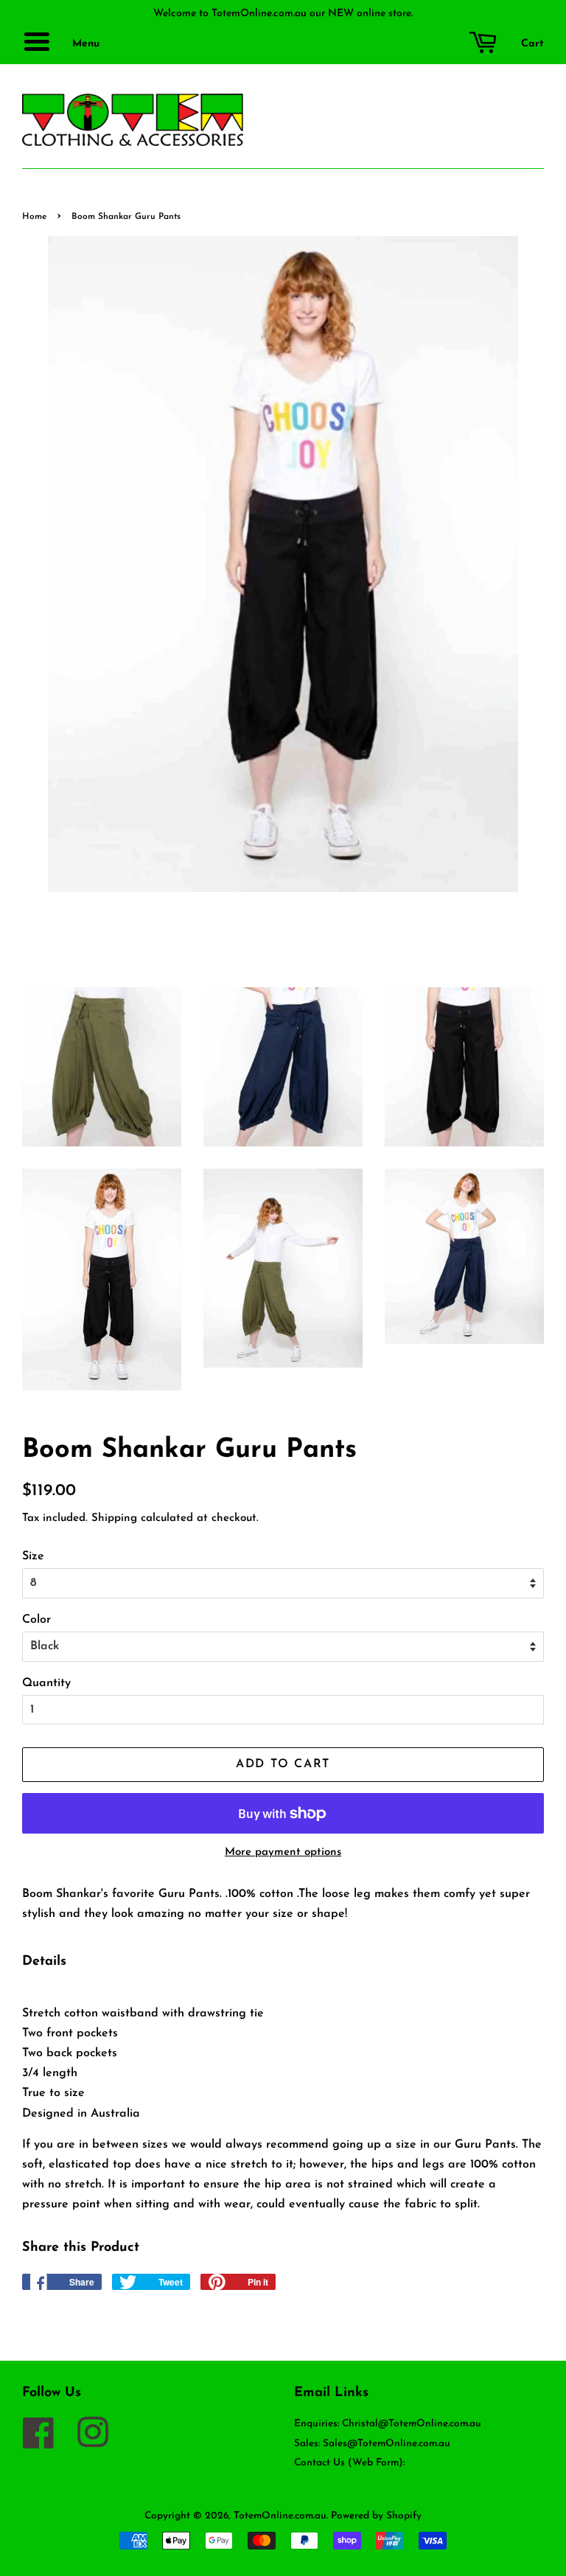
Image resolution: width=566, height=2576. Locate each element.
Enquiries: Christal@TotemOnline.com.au (388, 2424)
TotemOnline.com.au (280, 2516)
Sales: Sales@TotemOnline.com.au (372, 2444)
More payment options (283, 1852)
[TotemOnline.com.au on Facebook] (46, 2443)
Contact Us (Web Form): (349, 2463)
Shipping (114, 1518)
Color (36, 1620)
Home (34, 217)
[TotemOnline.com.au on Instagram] (100, 2443)
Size (33, 1556)
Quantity (46, 1683)
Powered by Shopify (376, 2516)
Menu (84, 44)
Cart (531, 44)
